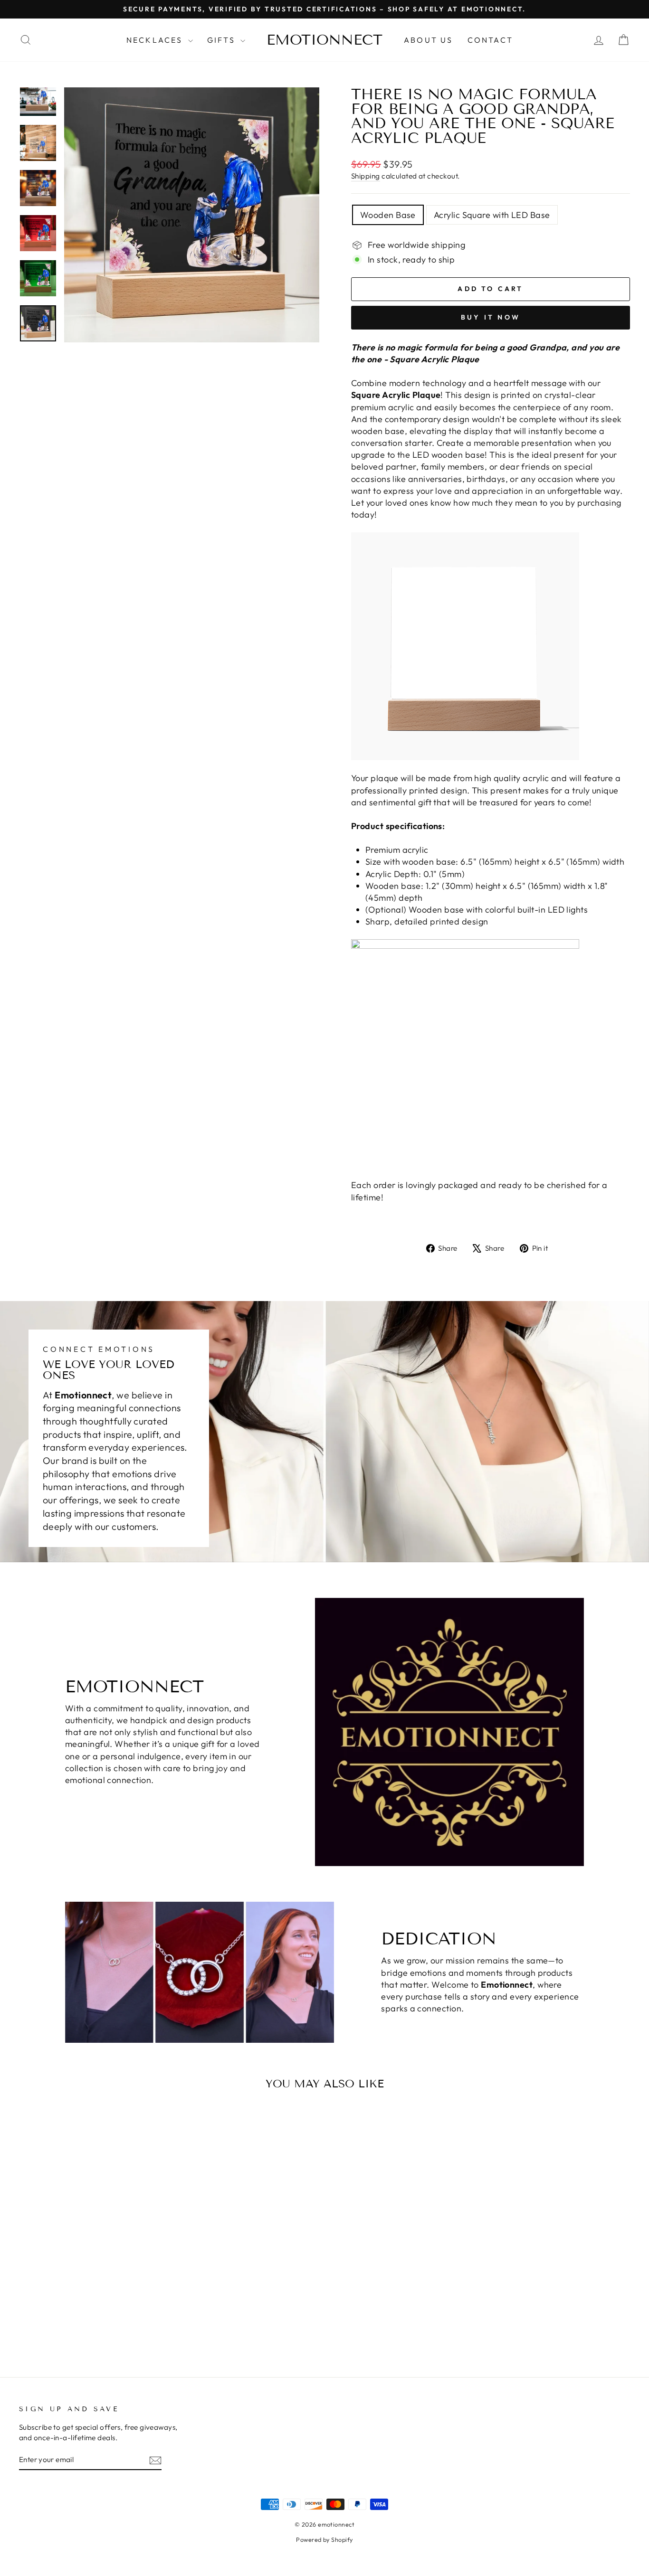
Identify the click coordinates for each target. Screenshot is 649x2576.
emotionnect (324, 40)
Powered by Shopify (324, 2539)
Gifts (223, 40)
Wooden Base (388, 215)
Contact (490, 40)
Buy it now (491, 317)
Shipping (366, 176)
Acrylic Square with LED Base (492, 215)
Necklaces (156, 40)
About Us (429, 40)
